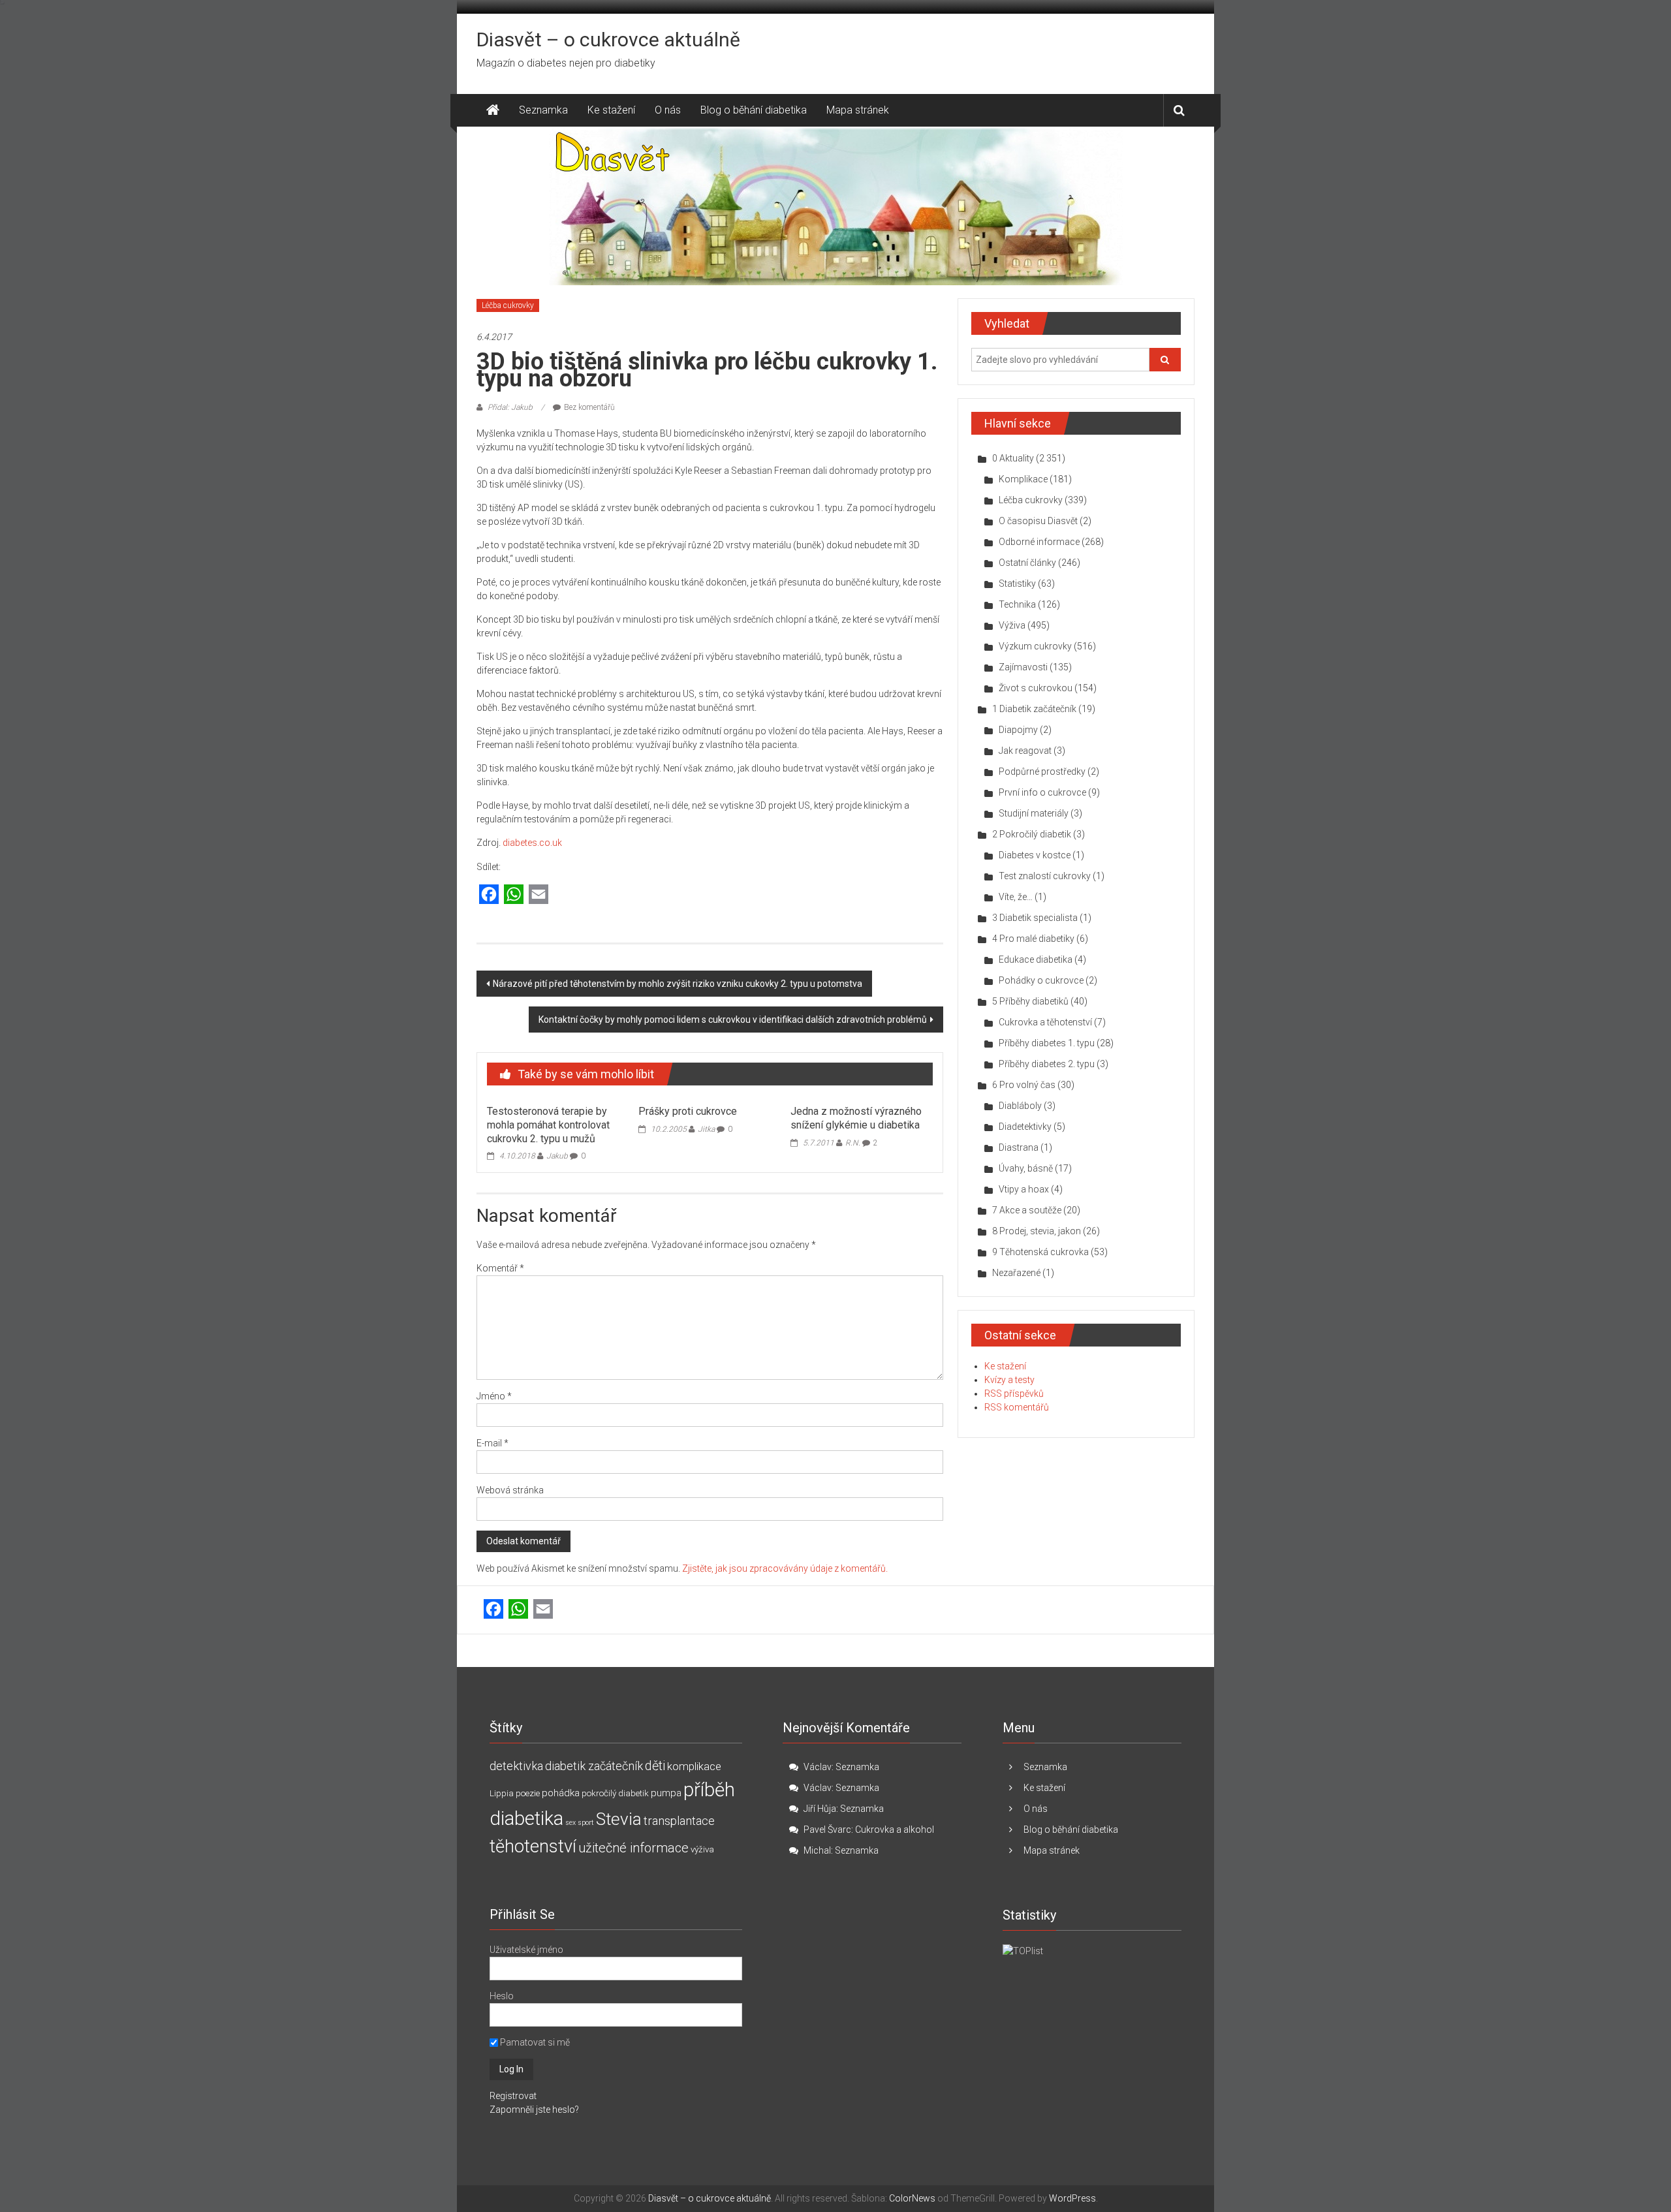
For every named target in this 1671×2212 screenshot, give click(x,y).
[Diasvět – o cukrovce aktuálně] (493, 110)
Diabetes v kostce (1035, 855)
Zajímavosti (1023, 667)
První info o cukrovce (1042, 792)
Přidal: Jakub (510, 407)
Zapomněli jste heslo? (534, 2110)
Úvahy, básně (1026, 1168)
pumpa (666, 1793)
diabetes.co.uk (532, 843)
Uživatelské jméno (526, 1950)
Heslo (502, 1996)
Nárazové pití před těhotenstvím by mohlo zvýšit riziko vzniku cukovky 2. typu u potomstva (678, 984)
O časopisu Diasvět (1038, 521)
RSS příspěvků (1014, 1394)
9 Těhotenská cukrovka (1040, 1252)
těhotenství (533, 1846)
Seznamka (543, 110)
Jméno (494, 1396)
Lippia (502, 1793)
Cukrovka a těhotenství (1045, 1022)
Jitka (706, 1129)
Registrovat (513, 2096)
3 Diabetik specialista (1035, 918)
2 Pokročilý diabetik (1032, 834)
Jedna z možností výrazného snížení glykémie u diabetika (856, 1118)
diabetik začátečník (594, 1766)
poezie (528, 1793)
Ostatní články (1027, 563)
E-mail (492, 1443)
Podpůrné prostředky (1042, 771)
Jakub (557, 1156)
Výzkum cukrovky (1035, 646)
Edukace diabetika (1036, 959)
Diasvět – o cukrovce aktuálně (608, 39)
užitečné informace (633, 1848)
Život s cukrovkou (1036, 688)
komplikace (694, 1766)
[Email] (539, 895)
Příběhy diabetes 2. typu (1047, 1064)
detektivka (516, 1766)
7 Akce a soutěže (1027, 1210)
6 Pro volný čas (1024, 1085)
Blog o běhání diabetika (754, 110)
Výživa (1012, 625)
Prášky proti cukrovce (688, 1111)
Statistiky (1017, 584)
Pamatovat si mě (534, 2042)
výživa (702, 1849)
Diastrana (1019, 1147)
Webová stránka (510, 1490)
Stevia (619, 1819)
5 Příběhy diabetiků (1030, 1001)
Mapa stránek (858, 110)
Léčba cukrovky (508, 305)
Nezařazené (1016, 1273)
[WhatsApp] (514, 895)
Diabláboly (1020, 1106)
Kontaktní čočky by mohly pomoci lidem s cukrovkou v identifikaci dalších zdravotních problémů (733, 1020)
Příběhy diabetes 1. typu (1047, 1043)
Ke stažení (611, 110)
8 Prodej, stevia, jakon (1037, 1231)
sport (586, 1823)
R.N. (853, 1143)
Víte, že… (1016, 897)
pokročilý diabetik (615, 1793)
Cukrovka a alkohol (895, 1830)
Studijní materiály (1034, 813)
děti (655, 1766)
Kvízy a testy (1009, 1380)
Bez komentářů (589, 407)
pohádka (561, 1793)
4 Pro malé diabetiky (1033, 939)
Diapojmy (1018, 730)
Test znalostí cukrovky (1045, 876)
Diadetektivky (1025, 1127)
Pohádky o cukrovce (1041, 980)
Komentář (500, 1268)
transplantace (679, 1821)
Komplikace (1023, 479)
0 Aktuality (1013, 458)
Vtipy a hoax (1024, 1189)
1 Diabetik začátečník (1034, 709)
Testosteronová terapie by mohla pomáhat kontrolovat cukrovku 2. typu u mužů (548, 1125)
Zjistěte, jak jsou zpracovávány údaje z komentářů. (785, 1568)
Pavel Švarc (827, 1830)
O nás (668, 110)
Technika (1017, 604)
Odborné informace (1039, 542)
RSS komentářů (1017, 1407)
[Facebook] (489, 895)
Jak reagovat (1025, 751)
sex (570, 1823)
